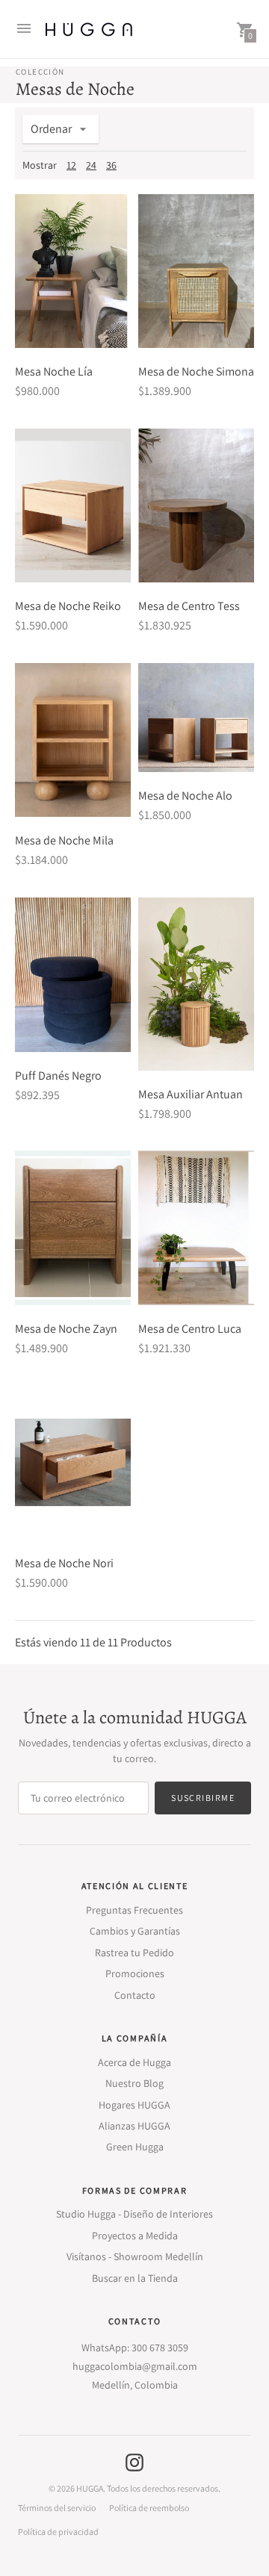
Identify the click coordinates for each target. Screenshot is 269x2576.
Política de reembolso (149, 2508)
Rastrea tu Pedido (134, 1953)
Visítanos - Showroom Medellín (135, 2256)
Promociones (135, 1973)
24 (91, 165)
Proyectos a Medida (135, 2236)
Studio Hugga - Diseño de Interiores (134, 2214)
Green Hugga (135, 2147)
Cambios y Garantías (135, 1931)
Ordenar (51, 129)
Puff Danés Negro (58, 1076)
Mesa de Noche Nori (64, 1563)
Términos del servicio (57, 2508)
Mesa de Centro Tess (189, 606)
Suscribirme (203, 1798)
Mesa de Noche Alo (185, 796)
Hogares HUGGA (134, 2105)
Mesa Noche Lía (54, 371)
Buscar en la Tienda (135, 2278)
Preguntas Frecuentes (134, 1910)
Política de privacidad (58, 2532)
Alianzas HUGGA (134, 2126)
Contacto (135, 1995)
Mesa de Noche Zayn (66, 1329)
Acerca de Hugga (134, 2062)
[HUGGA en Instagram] (134, 2461)
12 (71, 165)
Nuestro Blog (134, 2083)
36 (111, 165)
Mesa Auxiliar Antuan (191, 1094)
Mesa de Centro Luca (190, 1329)
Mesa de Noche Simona (196, 371)
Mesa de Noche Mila (64, 840)
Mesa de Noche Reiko (68, 606)
